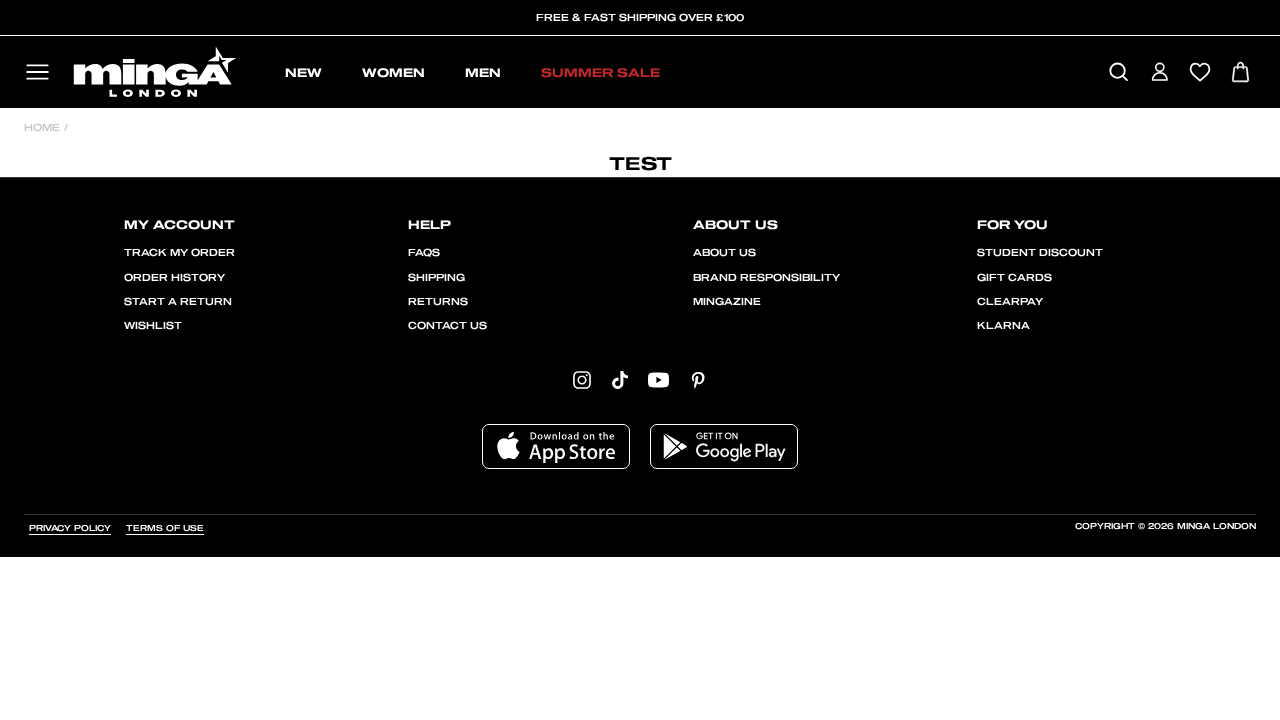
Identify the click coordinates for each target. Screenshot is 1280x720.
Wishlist (153, 326)
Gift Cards (1014, 278)
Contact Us (447, 326)
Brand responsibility (766, 278)
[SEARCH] (1118, 73)
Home (42, 128)
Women (393, 73)
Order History (174, 278)
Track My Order (179, 253)
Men (483, 73)
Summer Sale (600, 73)
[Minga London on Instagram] (582, 379)
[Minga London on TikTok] (620, 379)
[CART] (1240, 73)
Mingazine (727, 302)
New (303, 73)
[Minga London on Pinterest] (698, 379)
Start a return (178, 302)
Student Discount (1040, 253)
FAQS (424, 253)
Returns (438, 302)
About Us (724, 253)
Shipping (436, 278)
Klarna (1003, 326)
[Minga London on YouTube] (658, 379)
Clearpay (1010, 302)
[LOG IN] (1159, 73)
